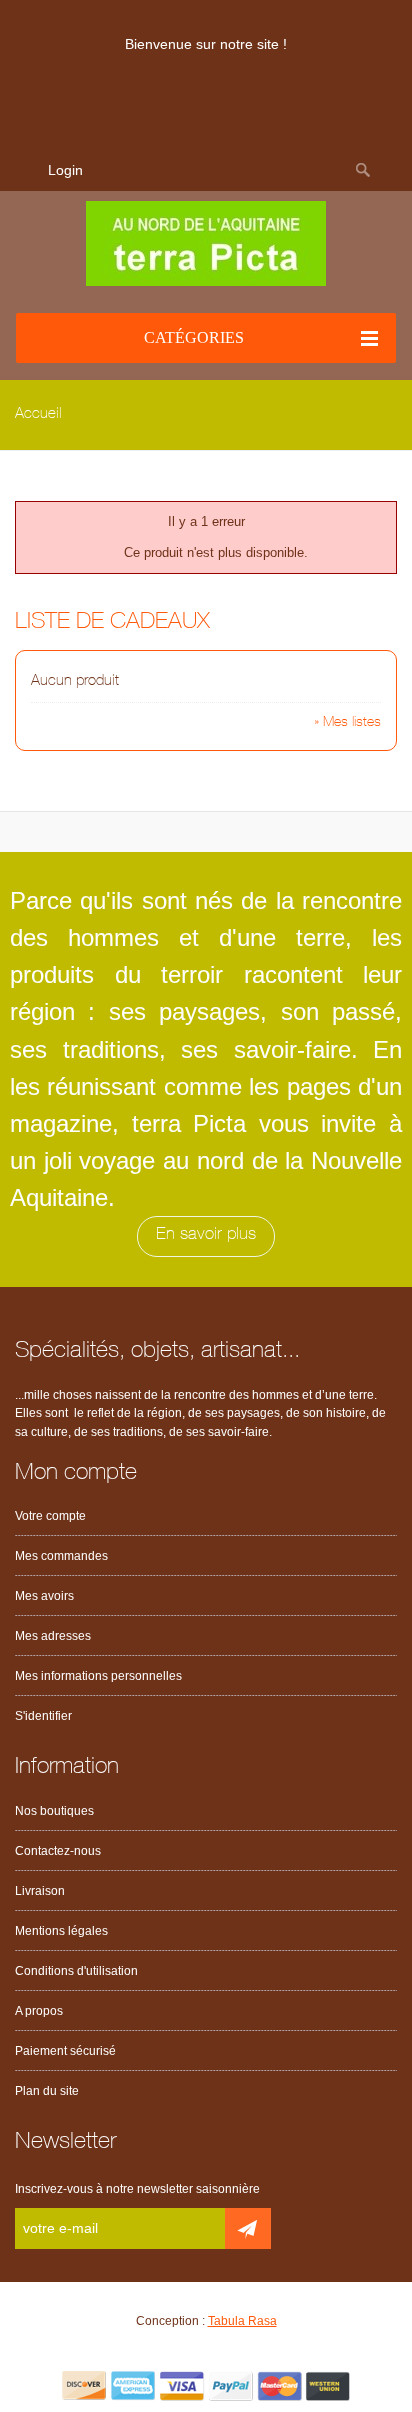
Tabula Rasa (242, 2321)
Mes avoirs (44, 1596)
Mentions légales (61, 1931)
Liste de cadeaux (112, 623)
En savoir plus (206, 1235)
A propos (39, 2011)
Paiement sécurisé (65, 2051)
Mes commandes (61, 1556)
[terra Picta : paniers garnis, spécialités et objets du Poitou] (206, 243)
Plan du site (47, 2091)
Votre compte (50, 1516)
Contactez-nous (58, 1851)
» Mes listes (347, 723)
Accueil (38, 414)
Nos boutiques (54, 1811)
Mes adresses (53, 1636)
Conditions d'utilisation (76, 1971)
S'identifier (43, 1716)
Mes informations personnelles (98, 1676)
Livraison (40, 1891)
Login (65, 170)
